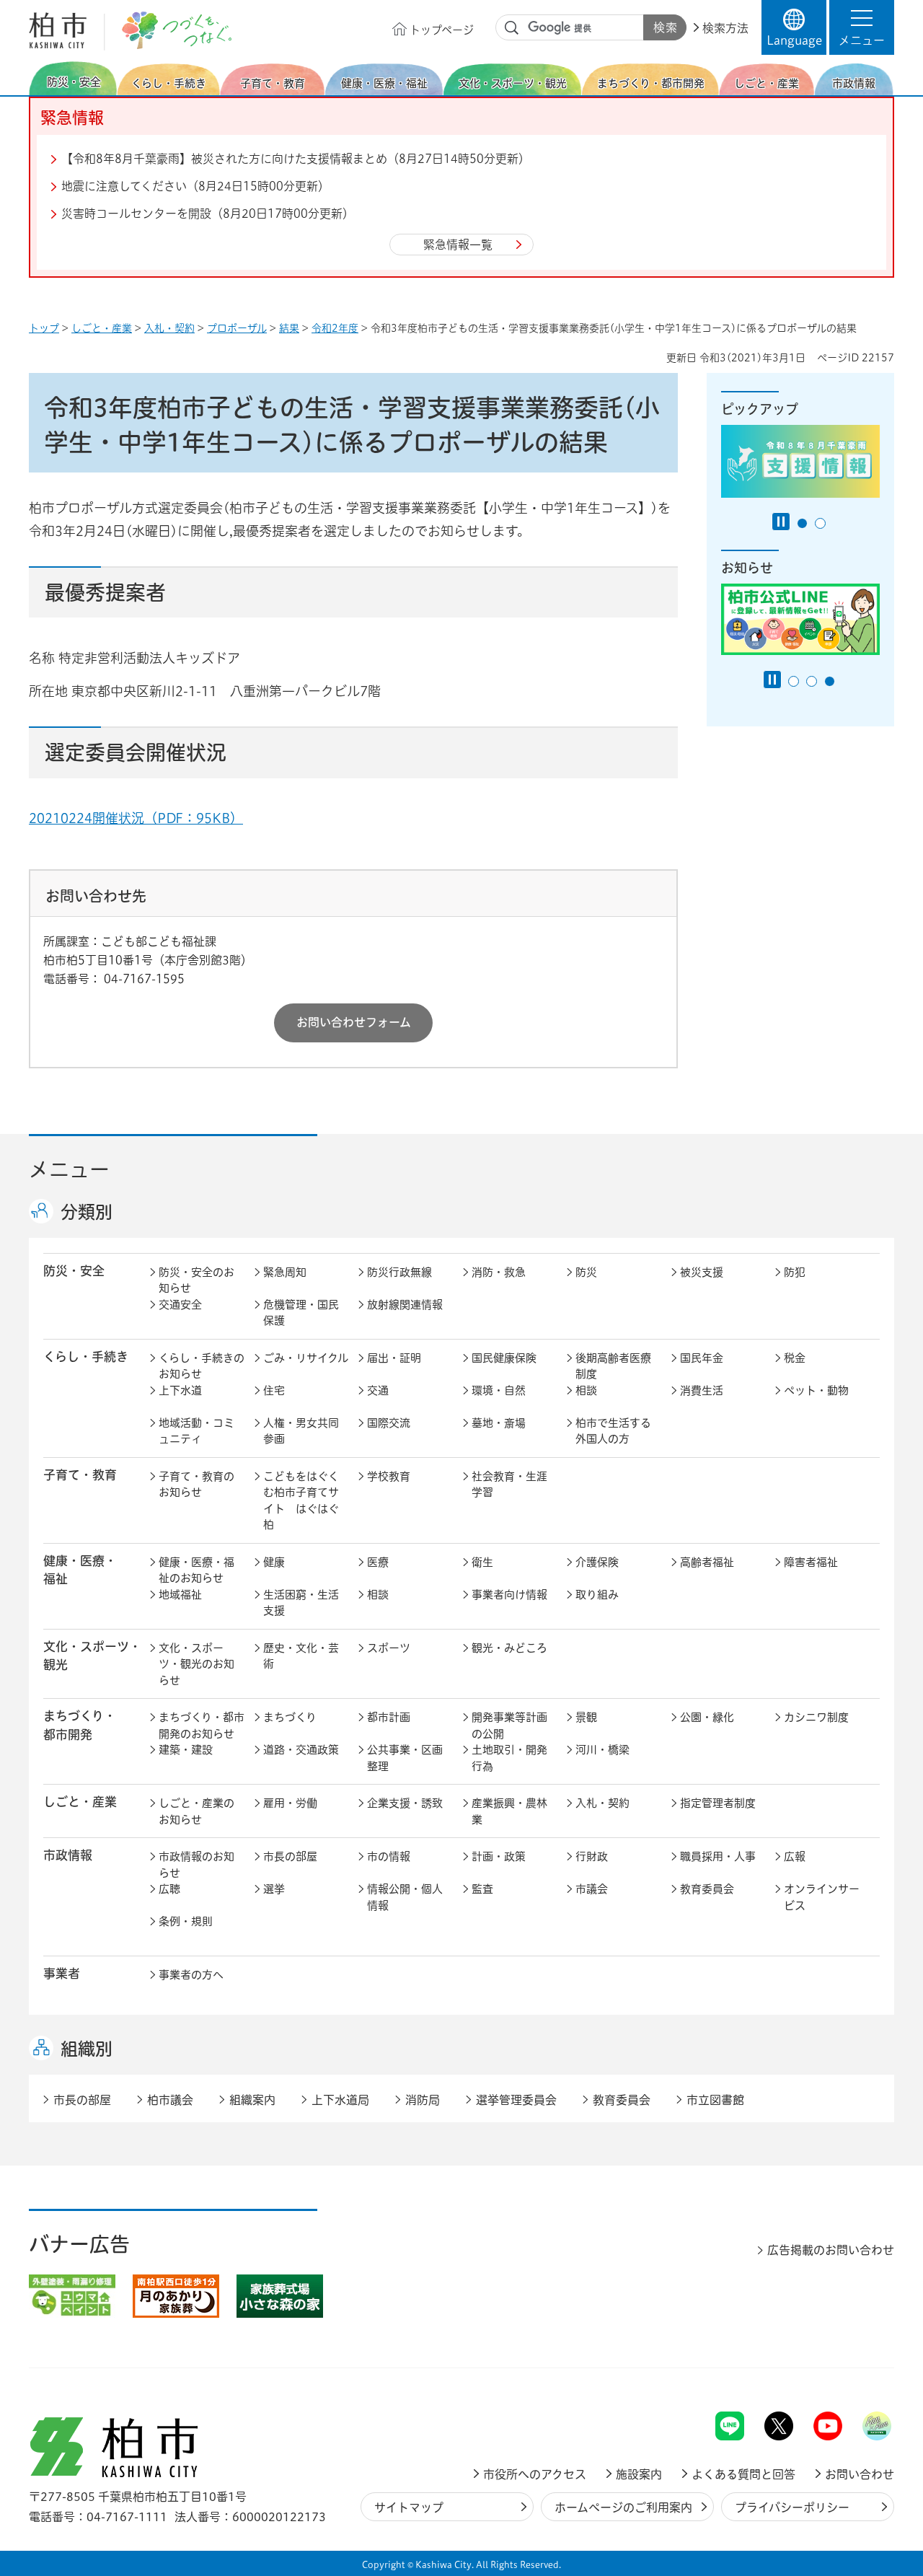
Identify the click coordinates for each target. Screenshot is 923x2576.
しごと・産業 (102, 328)
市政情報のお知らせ (196, 1865)
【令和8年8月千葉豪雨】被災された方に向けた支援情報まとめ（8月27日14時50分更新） (296, 159)
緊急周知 (285, 1272)
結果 (289, 328)
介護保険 (597, 1562)
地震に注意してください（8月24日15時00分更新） (195, 186)
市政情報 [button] (68, 1855)
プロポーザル (237, 328)
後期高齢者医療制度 (613, 1366)
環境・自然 (499, 1390)
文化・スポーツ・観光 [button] (92, 1656)
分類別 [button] (87, 1212)
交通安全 (180, 1305)
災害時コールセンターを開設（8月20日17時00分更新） (208, 214)
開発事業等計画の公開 (509, 1726)
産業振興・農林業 (509, 1811)
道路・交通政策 (301, 1750)
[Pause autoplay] (781, 522)
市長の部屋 (290, 1856)
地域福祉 (180, 1595)
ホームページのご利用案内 (623, 2507)
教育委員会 (707, 1889)
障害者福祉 (811, 1562)
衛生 (482, 1562)
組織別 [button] (87, 2049)
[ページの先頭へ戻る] (862, 2374)
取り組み (597, 1595)
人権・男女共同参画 (301, 1431)
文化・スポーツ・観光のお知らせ (196, 1664)
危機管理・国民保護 (301, 1313)
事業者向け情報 (509, 1595)
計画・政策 (499, 1856)
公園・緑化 (707, 1717)
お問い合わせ (860, 2474)
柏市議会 (170, 2100)
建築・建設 (186, 1750)
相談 (586, 1390)
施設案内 (639, 2474)
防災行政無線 (399, 1272)
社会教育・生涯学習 (509, 1485)
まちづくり (290, 1717)
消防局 (423, 2100)
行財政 (592, 1856)
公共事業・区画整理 (405, 1758)
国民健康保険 (504, 1358)
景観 (586, 1717)
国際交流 (389, 1423)
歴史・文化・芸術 (301, 1656)
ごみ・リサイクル (306, 1358)
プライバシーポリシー (792, 2507)
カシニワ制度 (816, 1717)
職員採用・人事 (718, 1856)
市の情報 (389, 1856)
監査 (482, 1889)
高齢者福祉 (707, 1562)
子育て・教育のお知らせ (196, 1485)
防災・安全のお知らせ (196, 1280)
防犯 (795, 1272)
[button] (862, 27)
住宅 (274, 1390)
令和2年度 (335, 328)
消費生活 (702, 1390)
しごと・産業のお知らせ (196, 1811)
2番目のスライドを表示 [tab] (820, 523)
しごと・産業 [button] (80, 1802)
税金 (795, 1358)
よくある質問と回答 (743, 2474)
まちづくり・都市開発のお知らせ (202, 1726)
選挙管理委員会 (516, 2100)
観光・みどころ (509, 1648)
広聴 (169, 1889)
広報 (795, 1856)
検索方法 (725, 28)
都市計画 (389, 1717)
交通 (378, 1390)
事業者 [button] (62, 1973)
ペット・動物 (816, 1390)
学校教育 (389, 1476)
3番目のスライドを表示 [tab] (830, 681)
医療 (378, 1562)
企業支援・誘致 (405, 1803)
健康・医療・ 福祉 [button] (80, 1570)
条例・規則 (186, 1921)
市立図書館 (715, 2100)
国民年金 (702, 1358)
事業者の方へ (191, 1975)
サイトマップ (409, 2507)
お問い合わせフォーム (354, 1022)
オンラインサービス (822, 1897)
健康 (274, 1562)
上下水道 (180, 1390)
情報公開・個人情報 (405, 1897)
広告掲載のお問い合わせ (831, 2250)
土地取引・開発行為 (509, 1758)
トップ (44, 328)
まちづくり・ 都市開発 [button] (80, 1725)
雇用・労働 (290, 1803)
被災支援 (702, 1272)
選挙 (274, 1889)
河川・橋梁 (602, 1750)
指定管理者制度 (718, 1803)
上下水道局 (340, 2100)
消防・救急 (499, 1272)
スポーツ (389, 1648)
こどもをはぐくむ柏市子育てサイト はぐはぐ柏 (301, 1501)
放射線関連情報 (405, 1305)
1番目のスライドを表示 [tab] (802, 523)
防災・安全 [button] (74, 1271)
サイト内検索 (512, 28)
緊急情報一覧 (458, 245)
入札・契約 (169, 328)
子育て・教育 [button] (80, 1475)
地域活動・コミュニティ (196, 1431)
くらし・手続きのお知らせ (202, 1366)
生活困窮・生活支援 (301, 1603)
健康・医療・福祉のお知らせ (196, 1570)
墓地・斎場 (499, 1423)
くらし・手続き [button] (86, 1357)
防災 (586, 1272)
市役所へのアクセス (535, 2474)
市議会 (592, 1889)
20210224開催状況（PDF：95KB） (136, 818)
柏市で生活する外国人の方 (613, 1431)
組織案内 (252, 2100)
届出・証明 (394, 1358)
